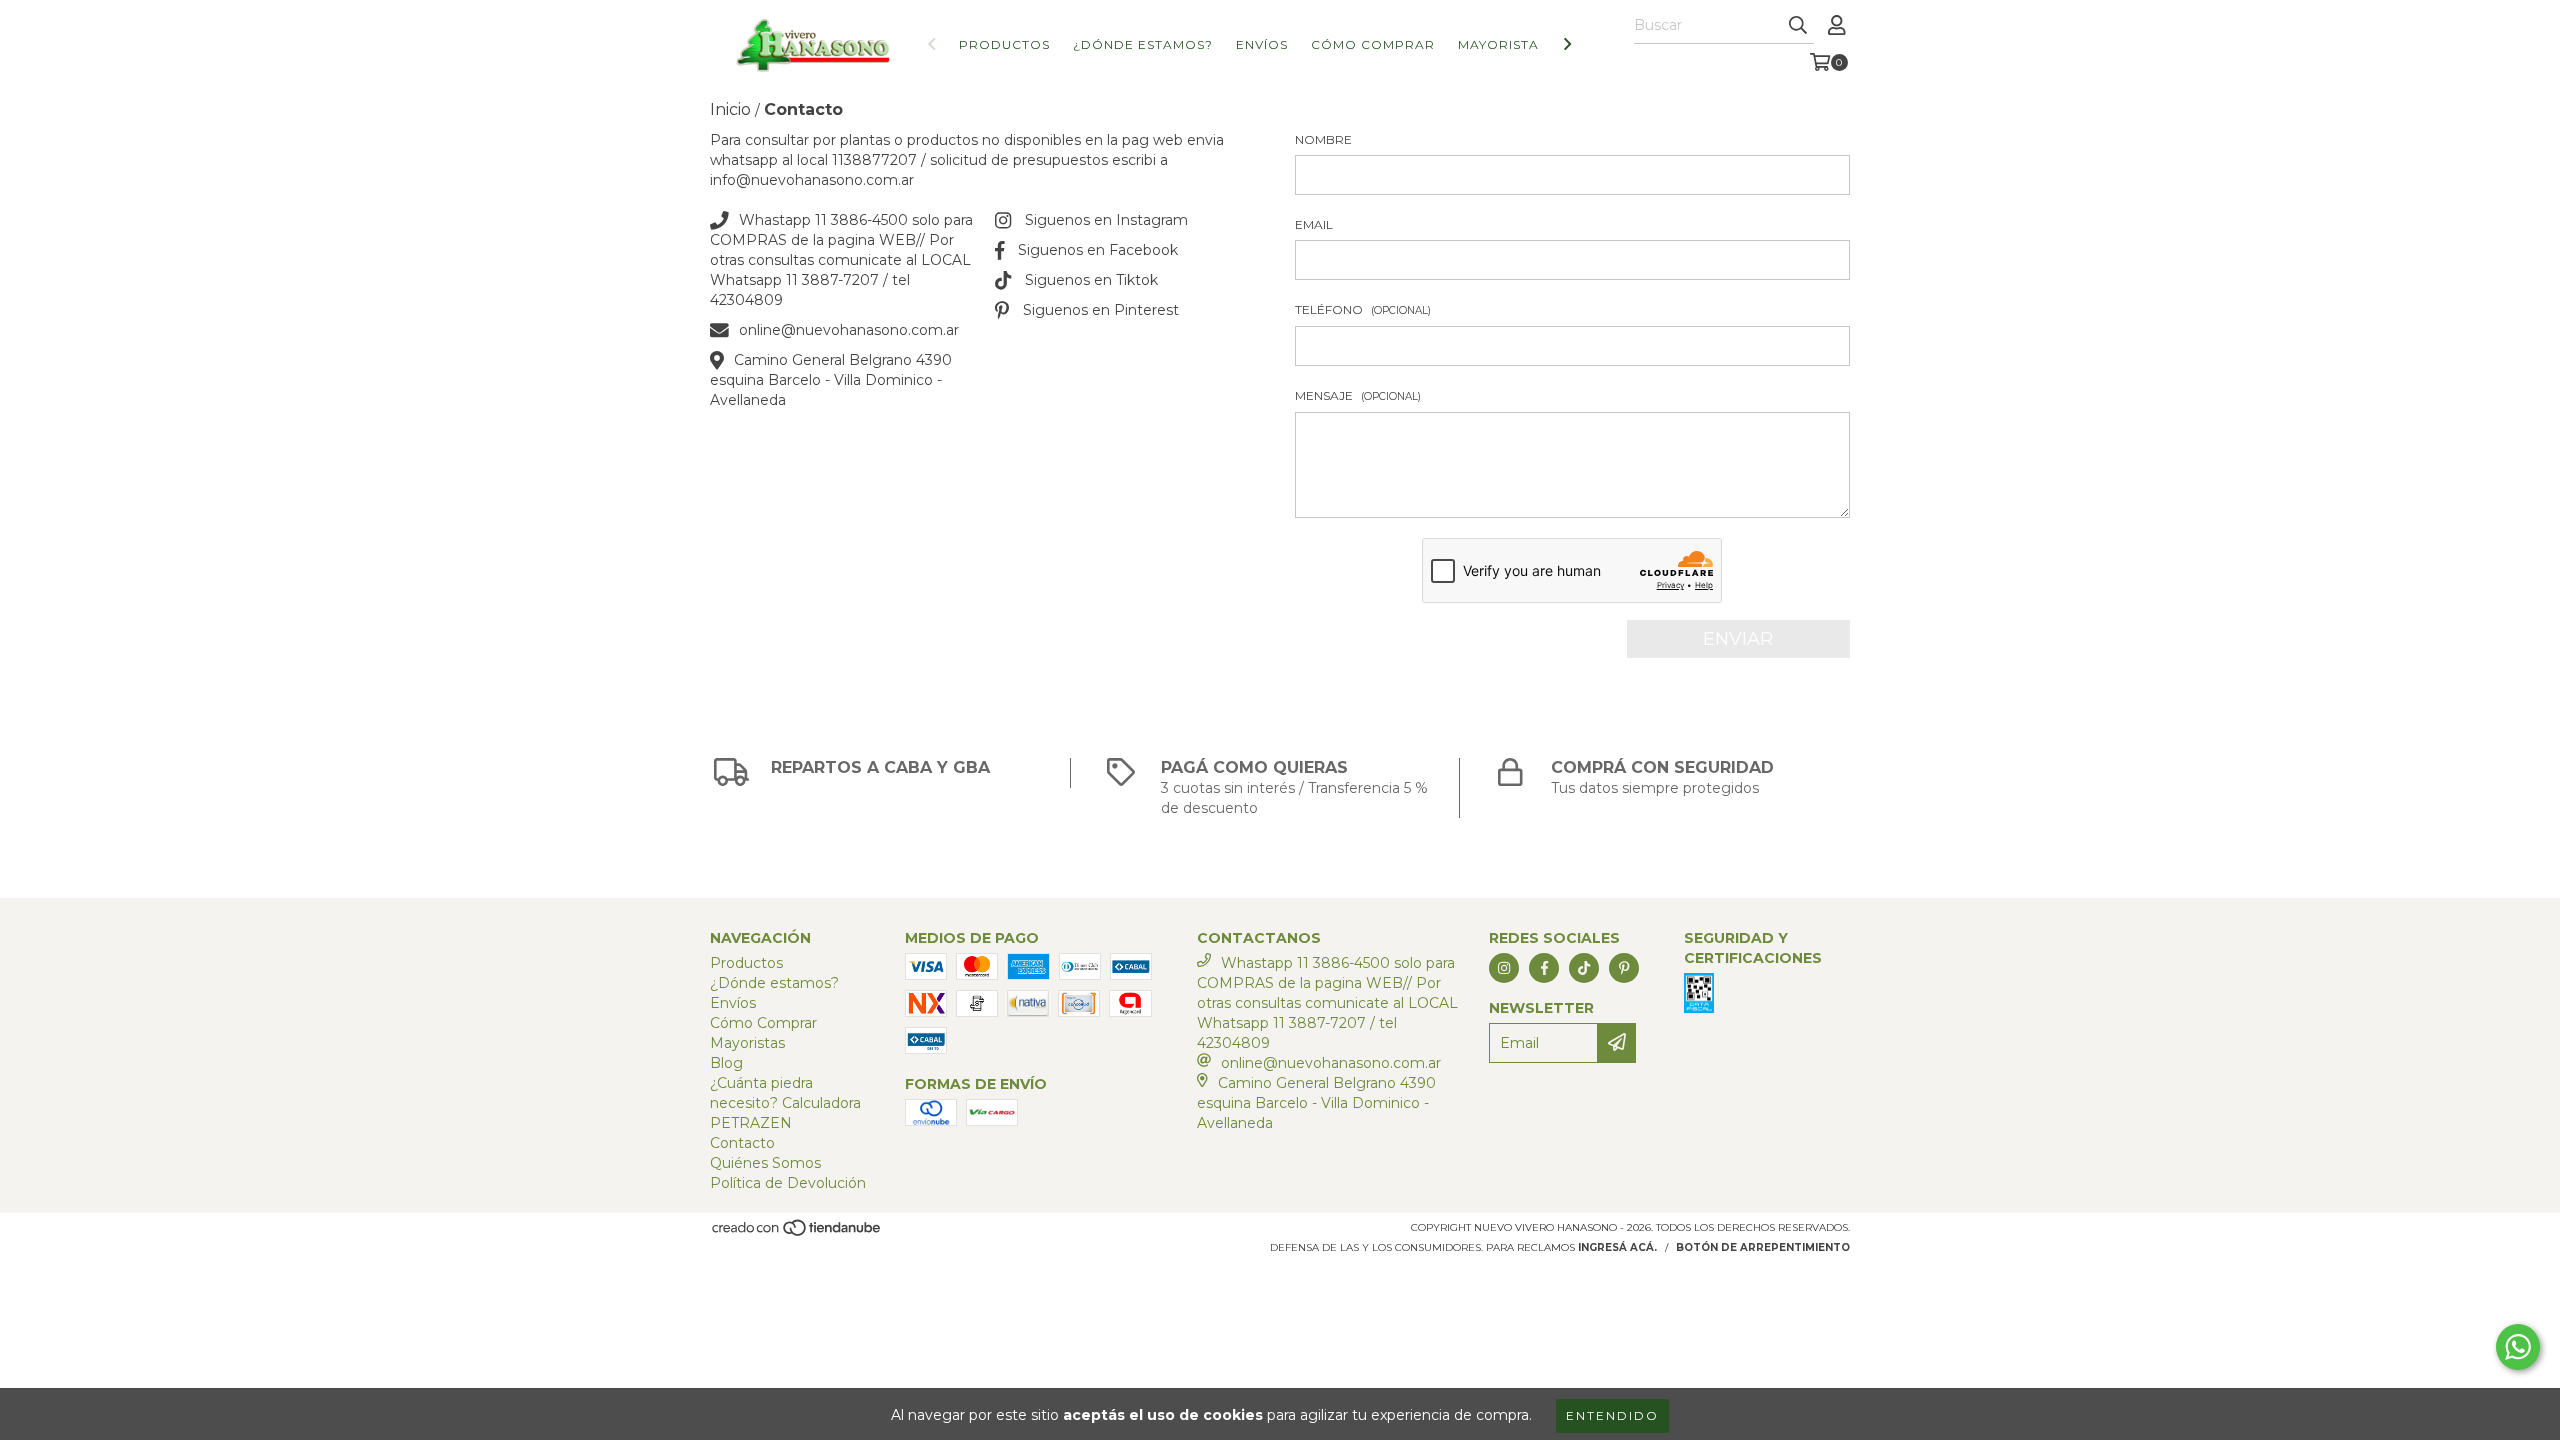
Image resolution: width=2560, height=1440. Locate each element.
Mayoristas (1502, 44)
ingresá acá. (1617, 1247)
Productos (1004, 44)
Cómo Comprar (1373, 44)
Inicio (730, 109)
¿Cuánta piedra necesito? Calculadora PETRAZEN (785, 1103)
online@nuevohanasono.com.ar (849, 330)
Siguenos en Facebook (1098, 250)
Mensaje (1358, 395)
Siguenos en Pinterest (1101, 310)
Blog (726, 1063)
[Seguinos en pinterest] (1624, 968)
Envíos (1262, 44)
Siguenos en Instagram (1106, 220)
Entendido (1612, 1415)
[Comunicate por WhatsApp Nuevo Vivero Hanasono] (2518, 1347)
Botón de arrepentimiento (1763, 1247)
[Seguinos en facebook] (1544, 968)
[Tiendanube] (797, 1233)
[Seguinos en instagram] (1504, 968)
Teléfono (1363, 309)
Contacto (742, 1143)
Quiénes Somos (765, 1163)
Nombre (1323, 139)
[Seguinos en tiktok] (1584, 968)
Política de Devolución (788, 1183)
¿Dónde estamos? (1143, 44)
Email (1314, 224)
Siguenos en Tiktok (1091, 280)
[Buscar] (1798, 26)
